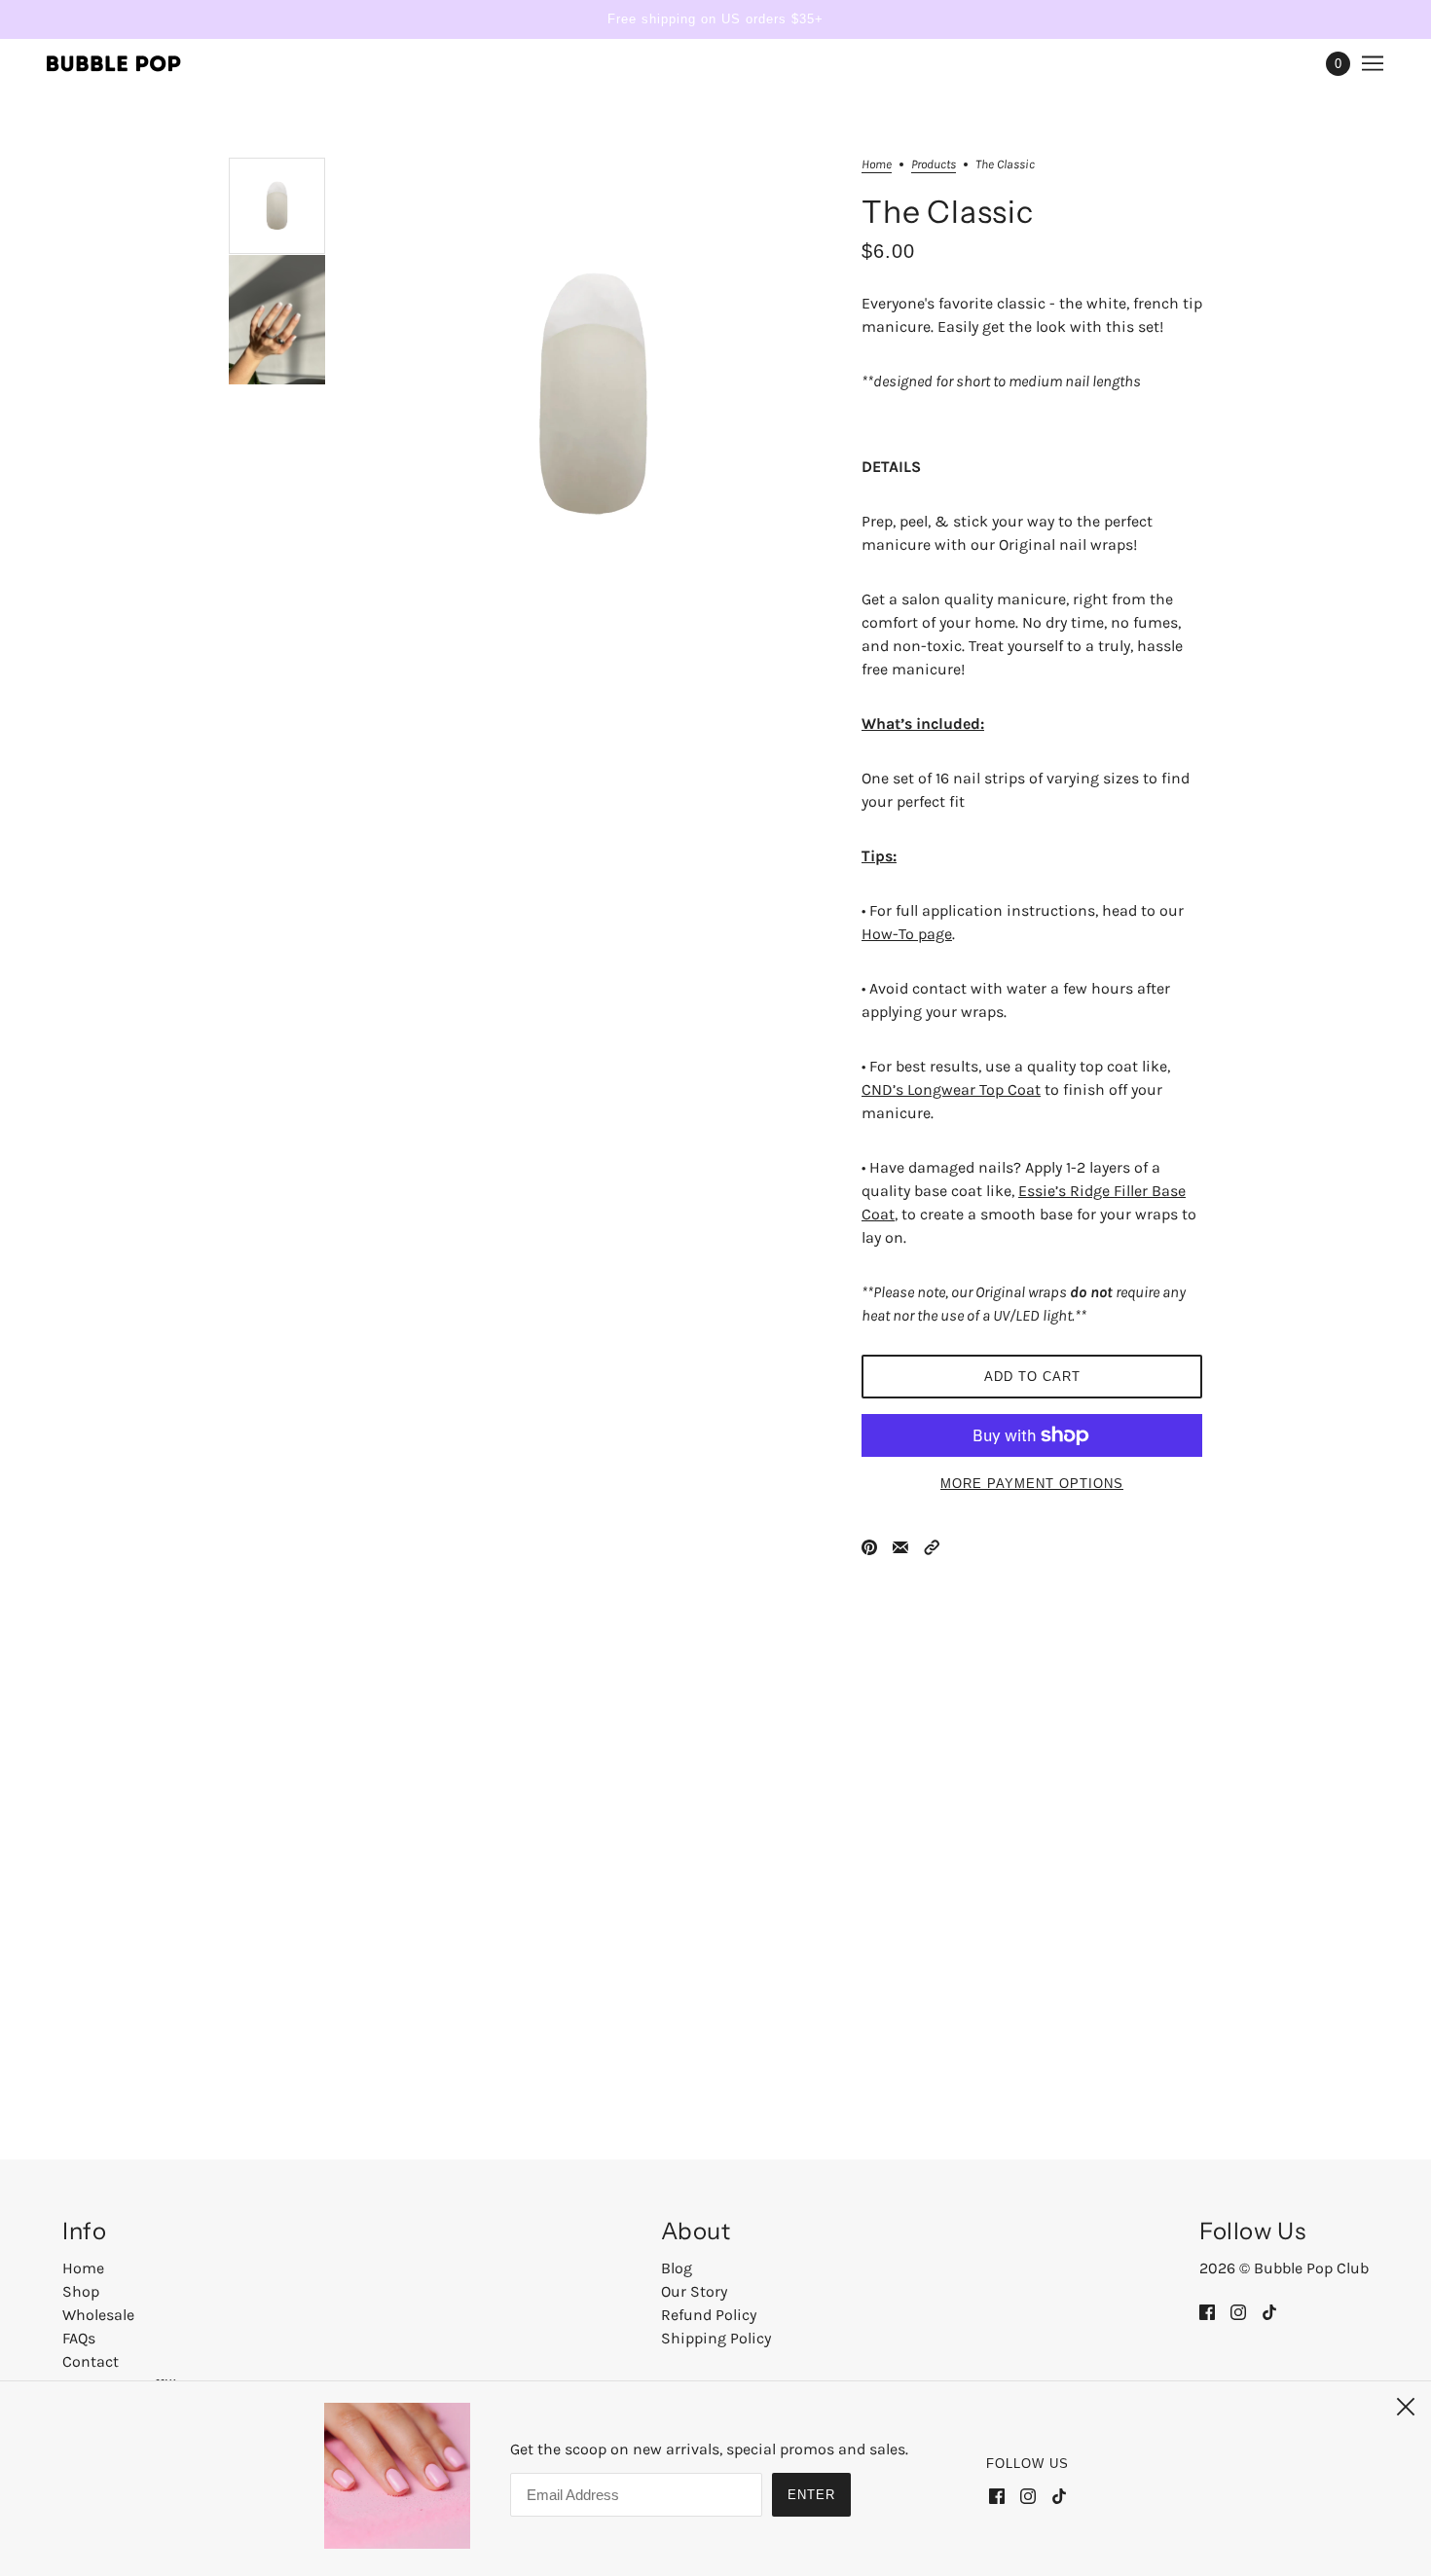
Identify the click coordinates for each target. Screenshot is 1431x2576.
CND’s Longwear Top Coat (951, 1089)
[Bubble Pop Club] (114, 63)
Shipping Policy (716, 2338)
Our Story (694, 2291)
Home (877, 164)
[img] (1207, 2311)
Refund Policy (709, 2315)
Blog (677, 2268)
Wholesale (98, 2315)
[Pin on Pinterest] (869, 1546)
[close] (1406, 2407)
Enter (811, 2495)
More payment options (1032, 1484)
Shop (81, 2291)
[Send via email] (900, 1546)
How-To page (907, 934)
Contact (91, 2361)
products (934, 164)
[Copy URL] (932, 1546)
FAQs (79, 2338)
